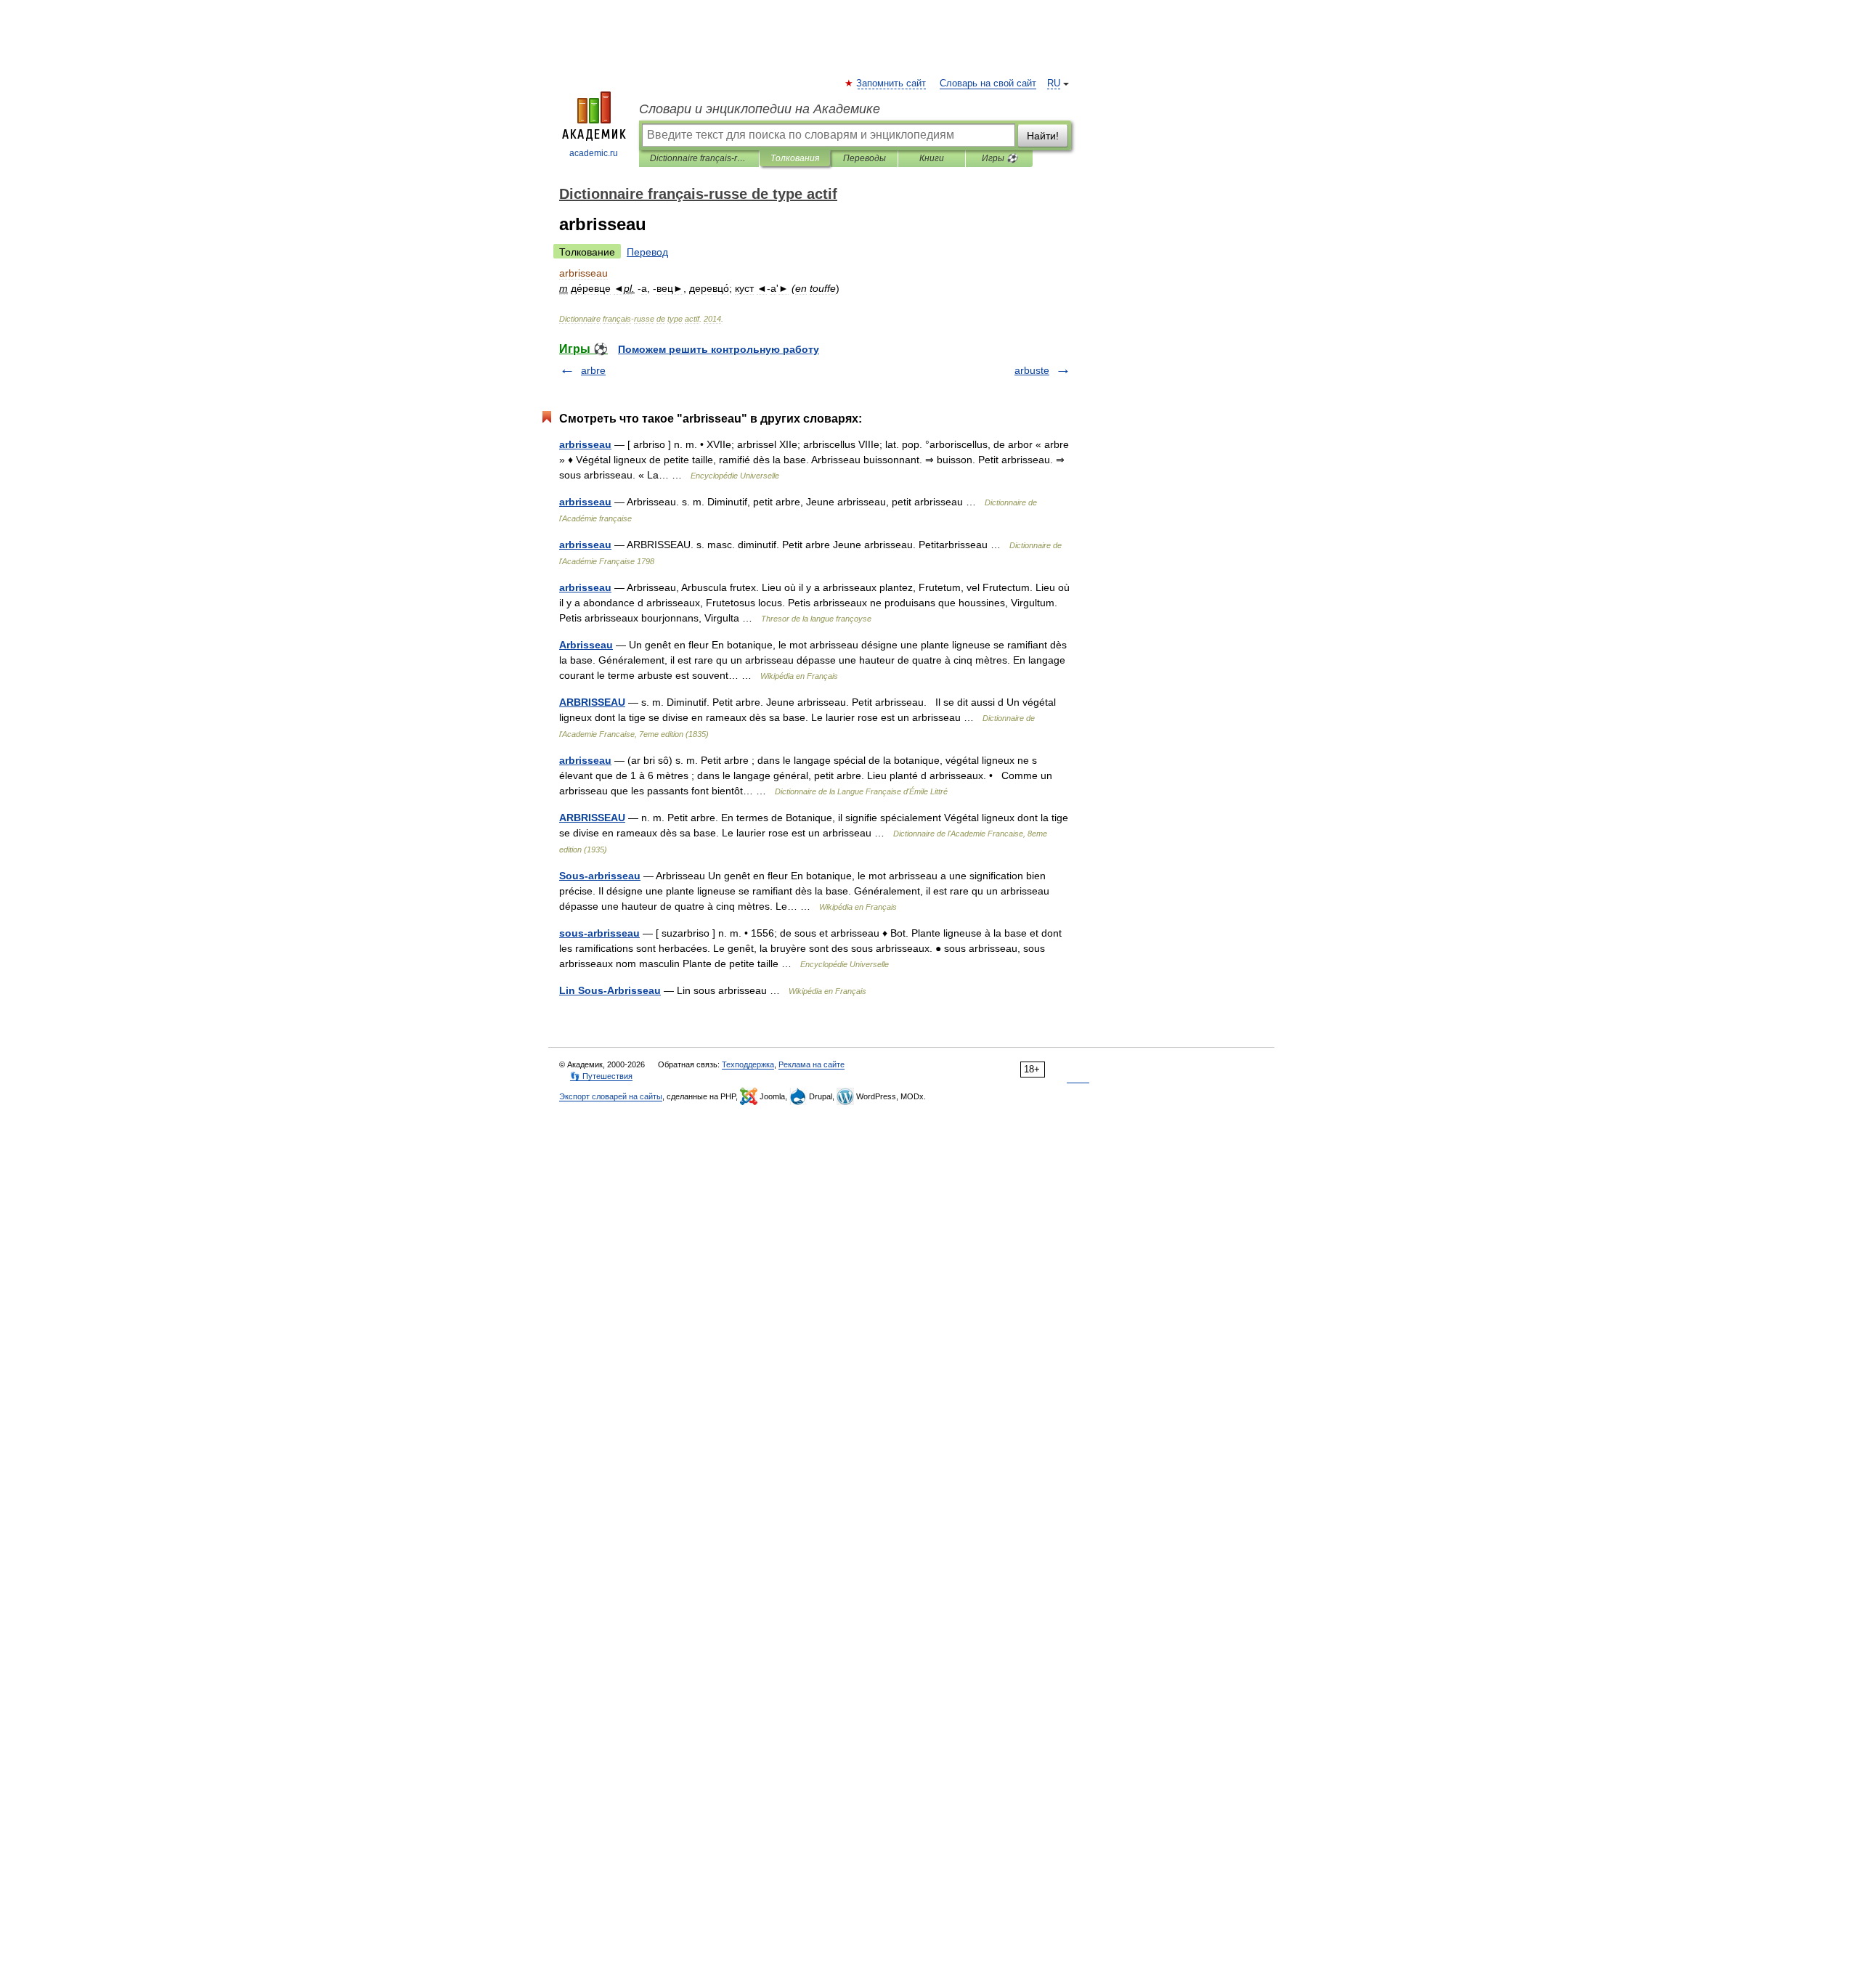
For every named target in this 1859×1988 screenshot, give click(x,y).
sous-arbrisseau (599, 933)
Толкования (795, 158)
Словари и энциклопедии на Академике (760, 109)
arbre (593, 370)
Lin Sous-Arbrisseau (610, 990)
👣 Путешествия (601, 1076)
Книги (932, 158)
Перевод (647, 252)
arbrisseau (585, 444)
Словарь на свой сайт (988, 83)
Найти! (1043, 136)
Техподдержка (748, 1064)
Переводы (865, 158)
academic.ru (594, 153)
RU (1054, 83)
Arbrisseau (586, 645)
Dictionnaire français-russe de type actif (699, 158)
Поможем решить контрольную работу (719, 349)
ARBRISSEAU (592, 702)
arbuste (1032, 370)
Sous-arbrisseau (600, 876)
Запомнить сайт (892, 83)
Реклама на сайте (811, 1064)
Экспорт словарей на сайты (611, 1096)
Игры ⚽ (1000, 158)
